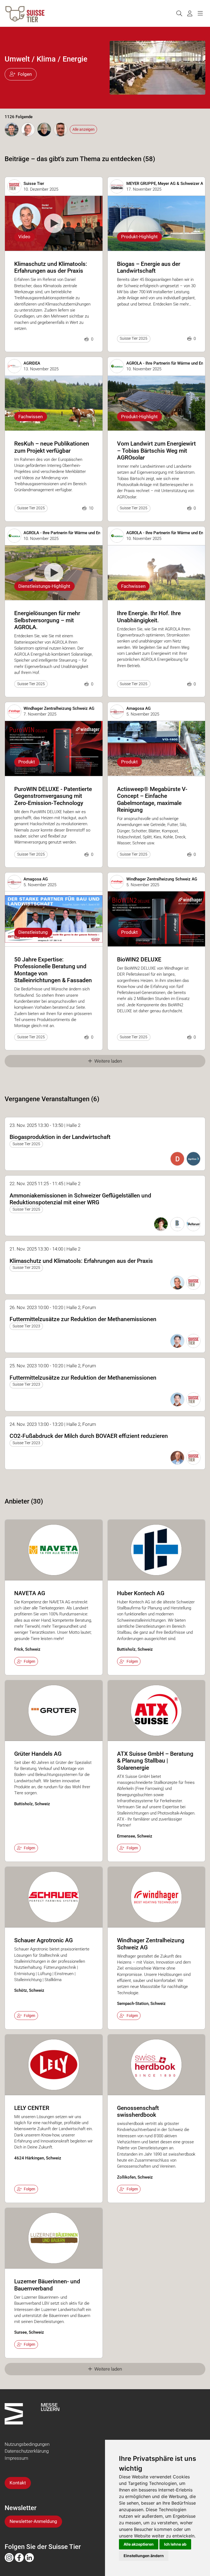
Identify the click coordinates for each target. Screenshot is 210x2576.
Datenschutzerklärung (27, 2451)
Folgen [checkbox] (30, 1661)
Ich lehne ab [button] (175, 2544)
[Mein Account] (190, 14)
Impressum (16, 2458)
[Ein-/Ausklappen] (200, 14)
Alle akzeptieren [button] (139, 2544)
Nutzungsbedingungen (27, 2444)
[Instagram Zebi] (9, 2557)
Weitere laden (108, 1061)
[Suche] (179, 14)
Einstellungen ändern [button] (144, 2556)
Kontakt (18, 2483)
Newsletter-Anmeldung (33, 2521)
